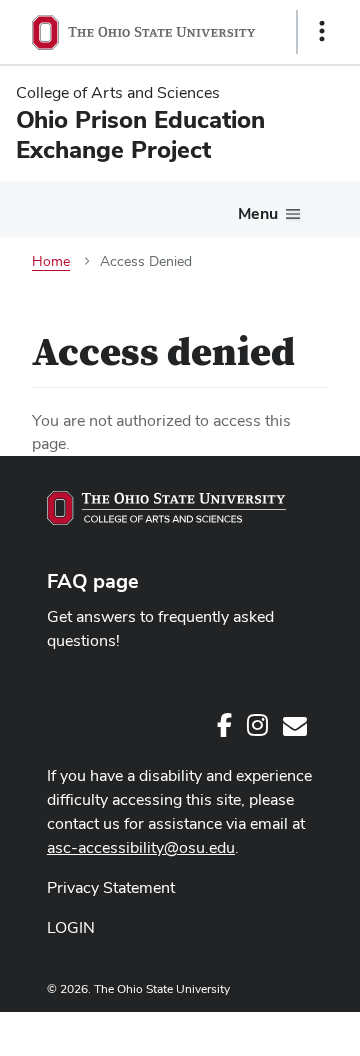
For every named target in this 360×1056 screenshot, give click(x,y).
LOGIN (71, 927)
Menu (258, 213)
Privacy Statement (111, 887)
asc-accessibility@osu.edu (141, 847)
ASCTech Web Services (251, 1029)
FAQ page (93, 581)
